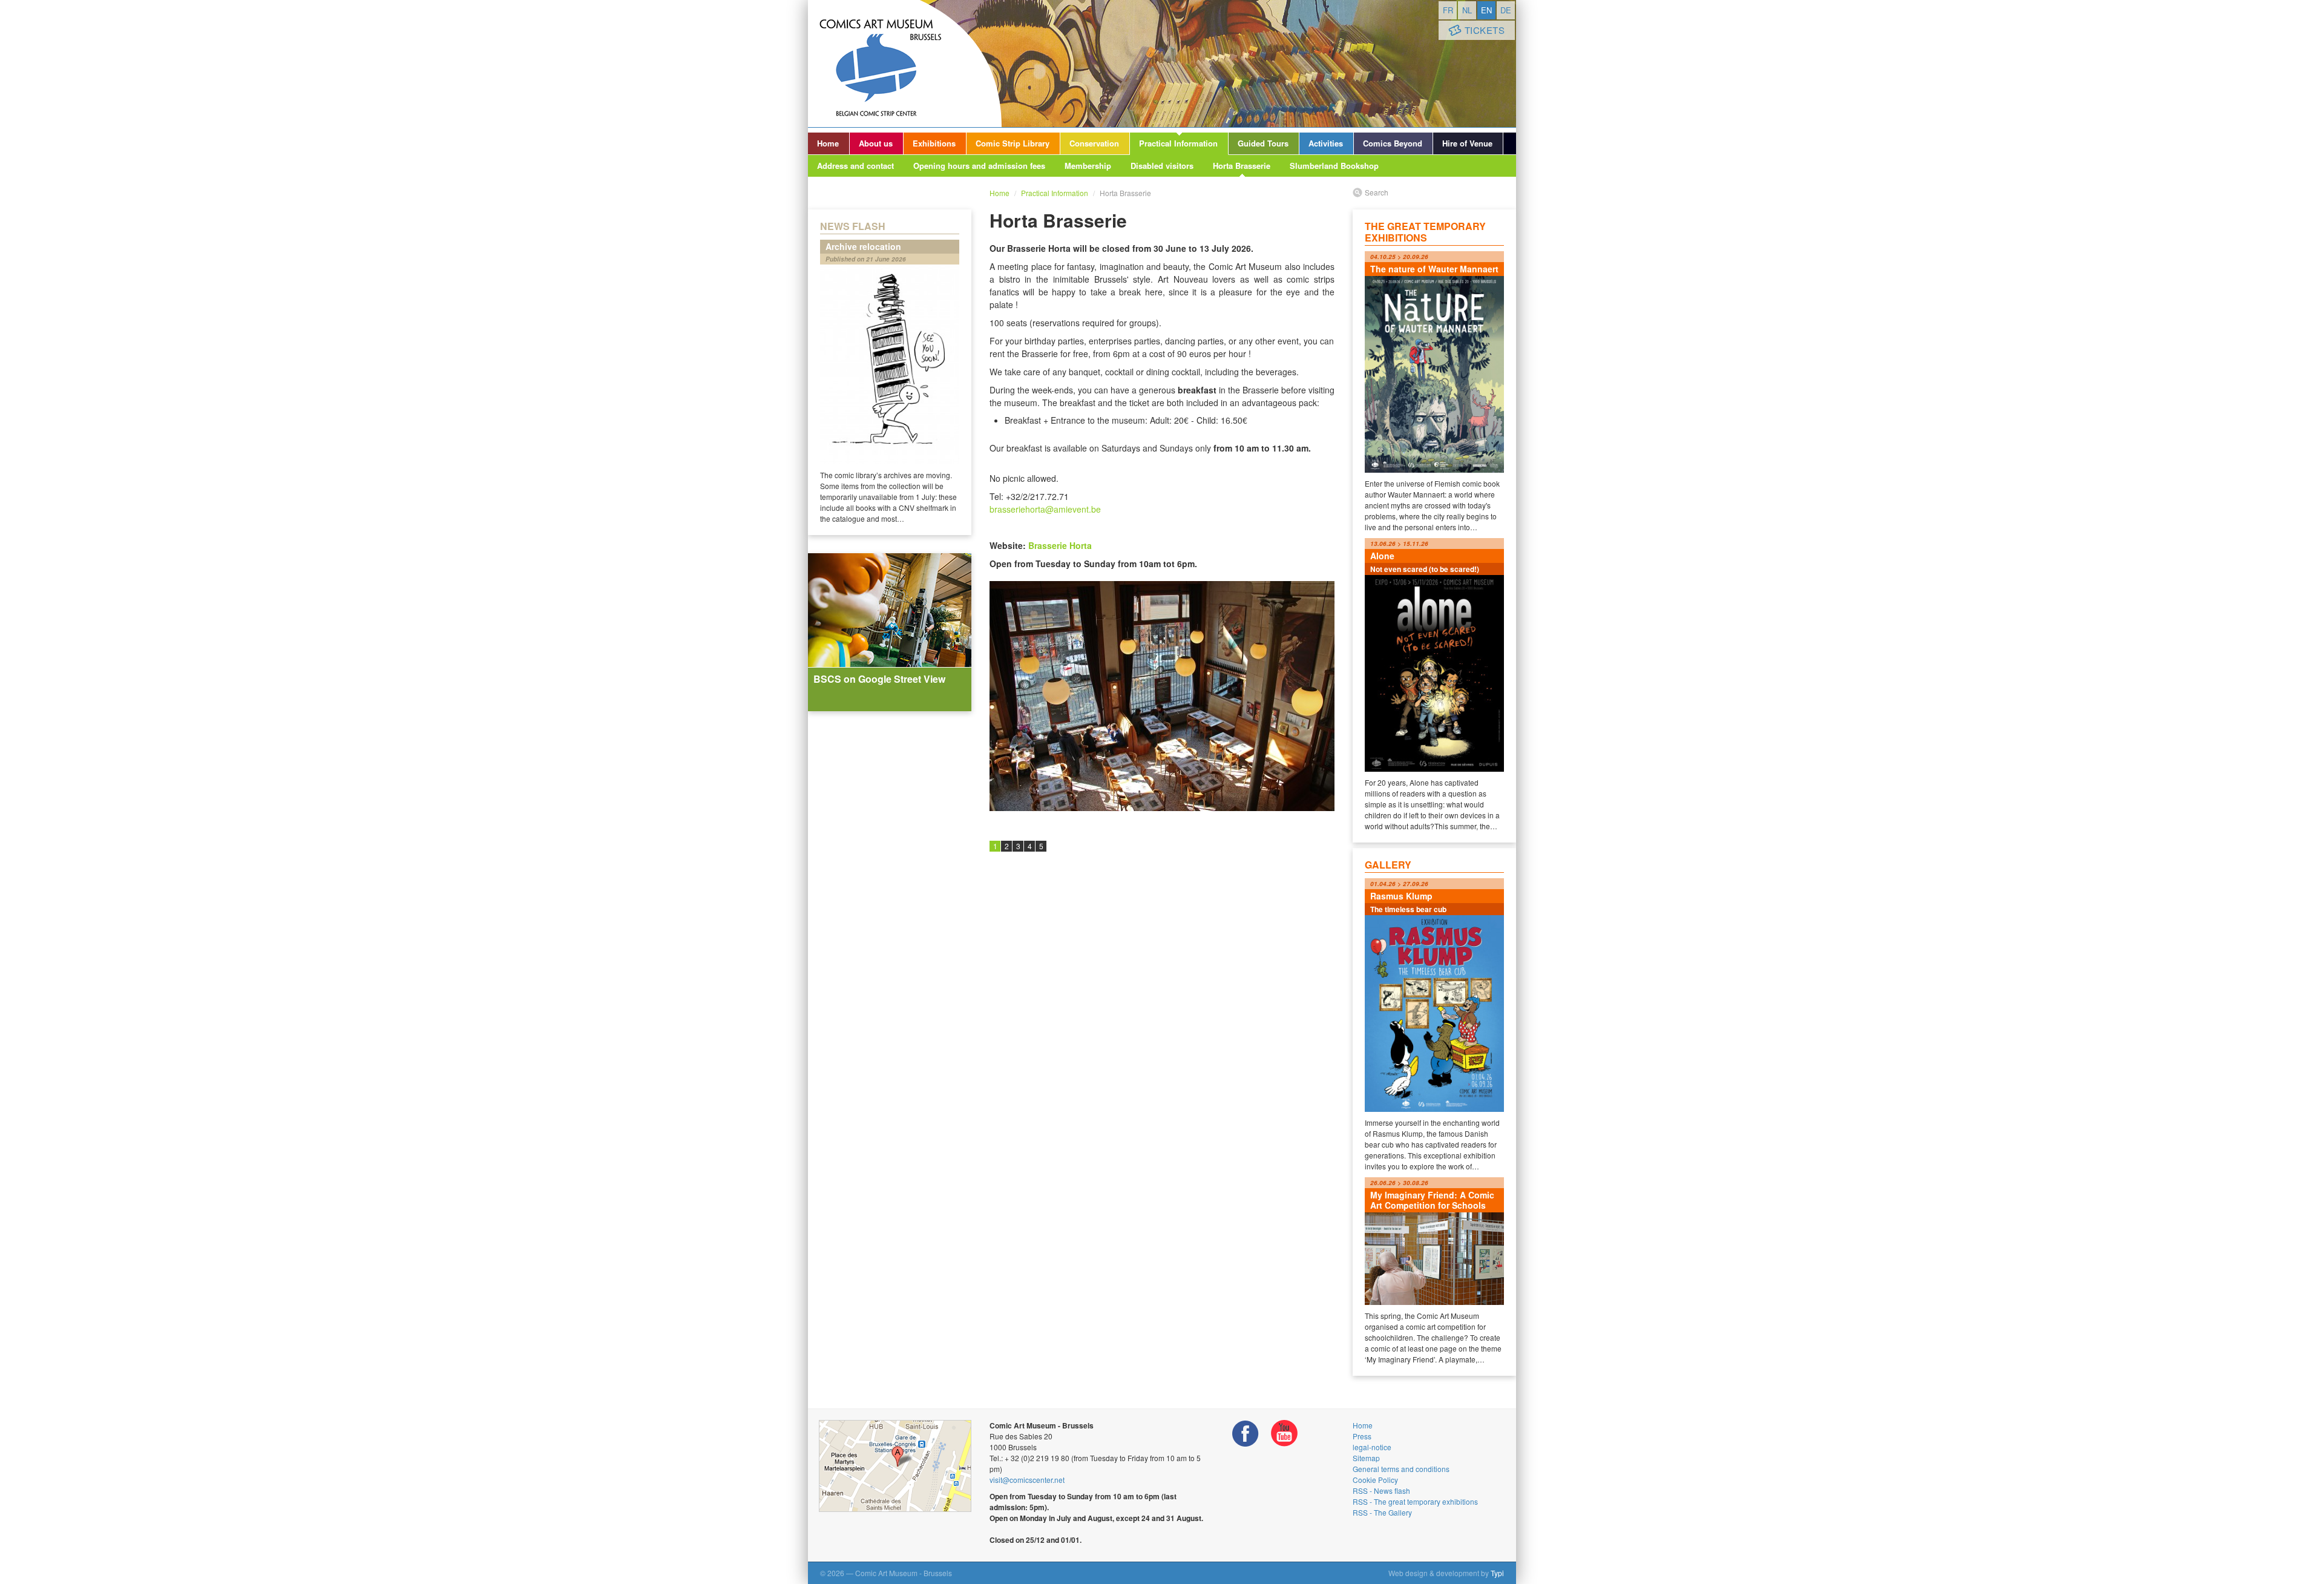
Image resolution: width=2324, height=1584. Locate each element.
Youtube (1284, 1434)
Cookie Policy (1375, 1480)
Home (828, 143)
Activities (1326, 143)
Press (1362, 1436)
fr (1448, 10)
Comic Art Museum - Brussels (905, 64)
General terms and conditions (1401, 1469)
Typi (1497, 1573)
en (1486, 10)
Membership (1088, 166)
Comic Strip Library (1013, 143)
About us (876, 143)
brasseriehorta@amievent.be (1045, 509)
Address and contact (855, 166)
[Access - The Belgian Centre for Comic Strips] (895, 1466)
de (1506, 10)
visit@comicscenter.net (1027, 1480)
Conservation (1094, 143)
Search (1377, 192)
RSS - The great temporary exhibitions (1415, 1501)
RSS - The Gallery (1382, 1512)
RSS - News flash (1381, 1490)
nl (1467, 10)
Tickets (1485, 30)
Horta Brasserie (1242, 166)
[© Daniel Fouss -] (1162, 696)
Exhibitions (934, 143)
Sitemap (1366, 1458)
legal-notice (1372, 1447)
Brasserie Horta (1060, 545)
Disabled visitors (1162, 166)
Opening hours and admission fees (979, 166)
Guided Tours (1263, 143)
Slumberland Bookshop (1334, 166)
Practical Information (1178, 143)
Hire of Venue (1467, 143)
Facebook (1246, 1434)
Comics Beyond (1393, 143)
